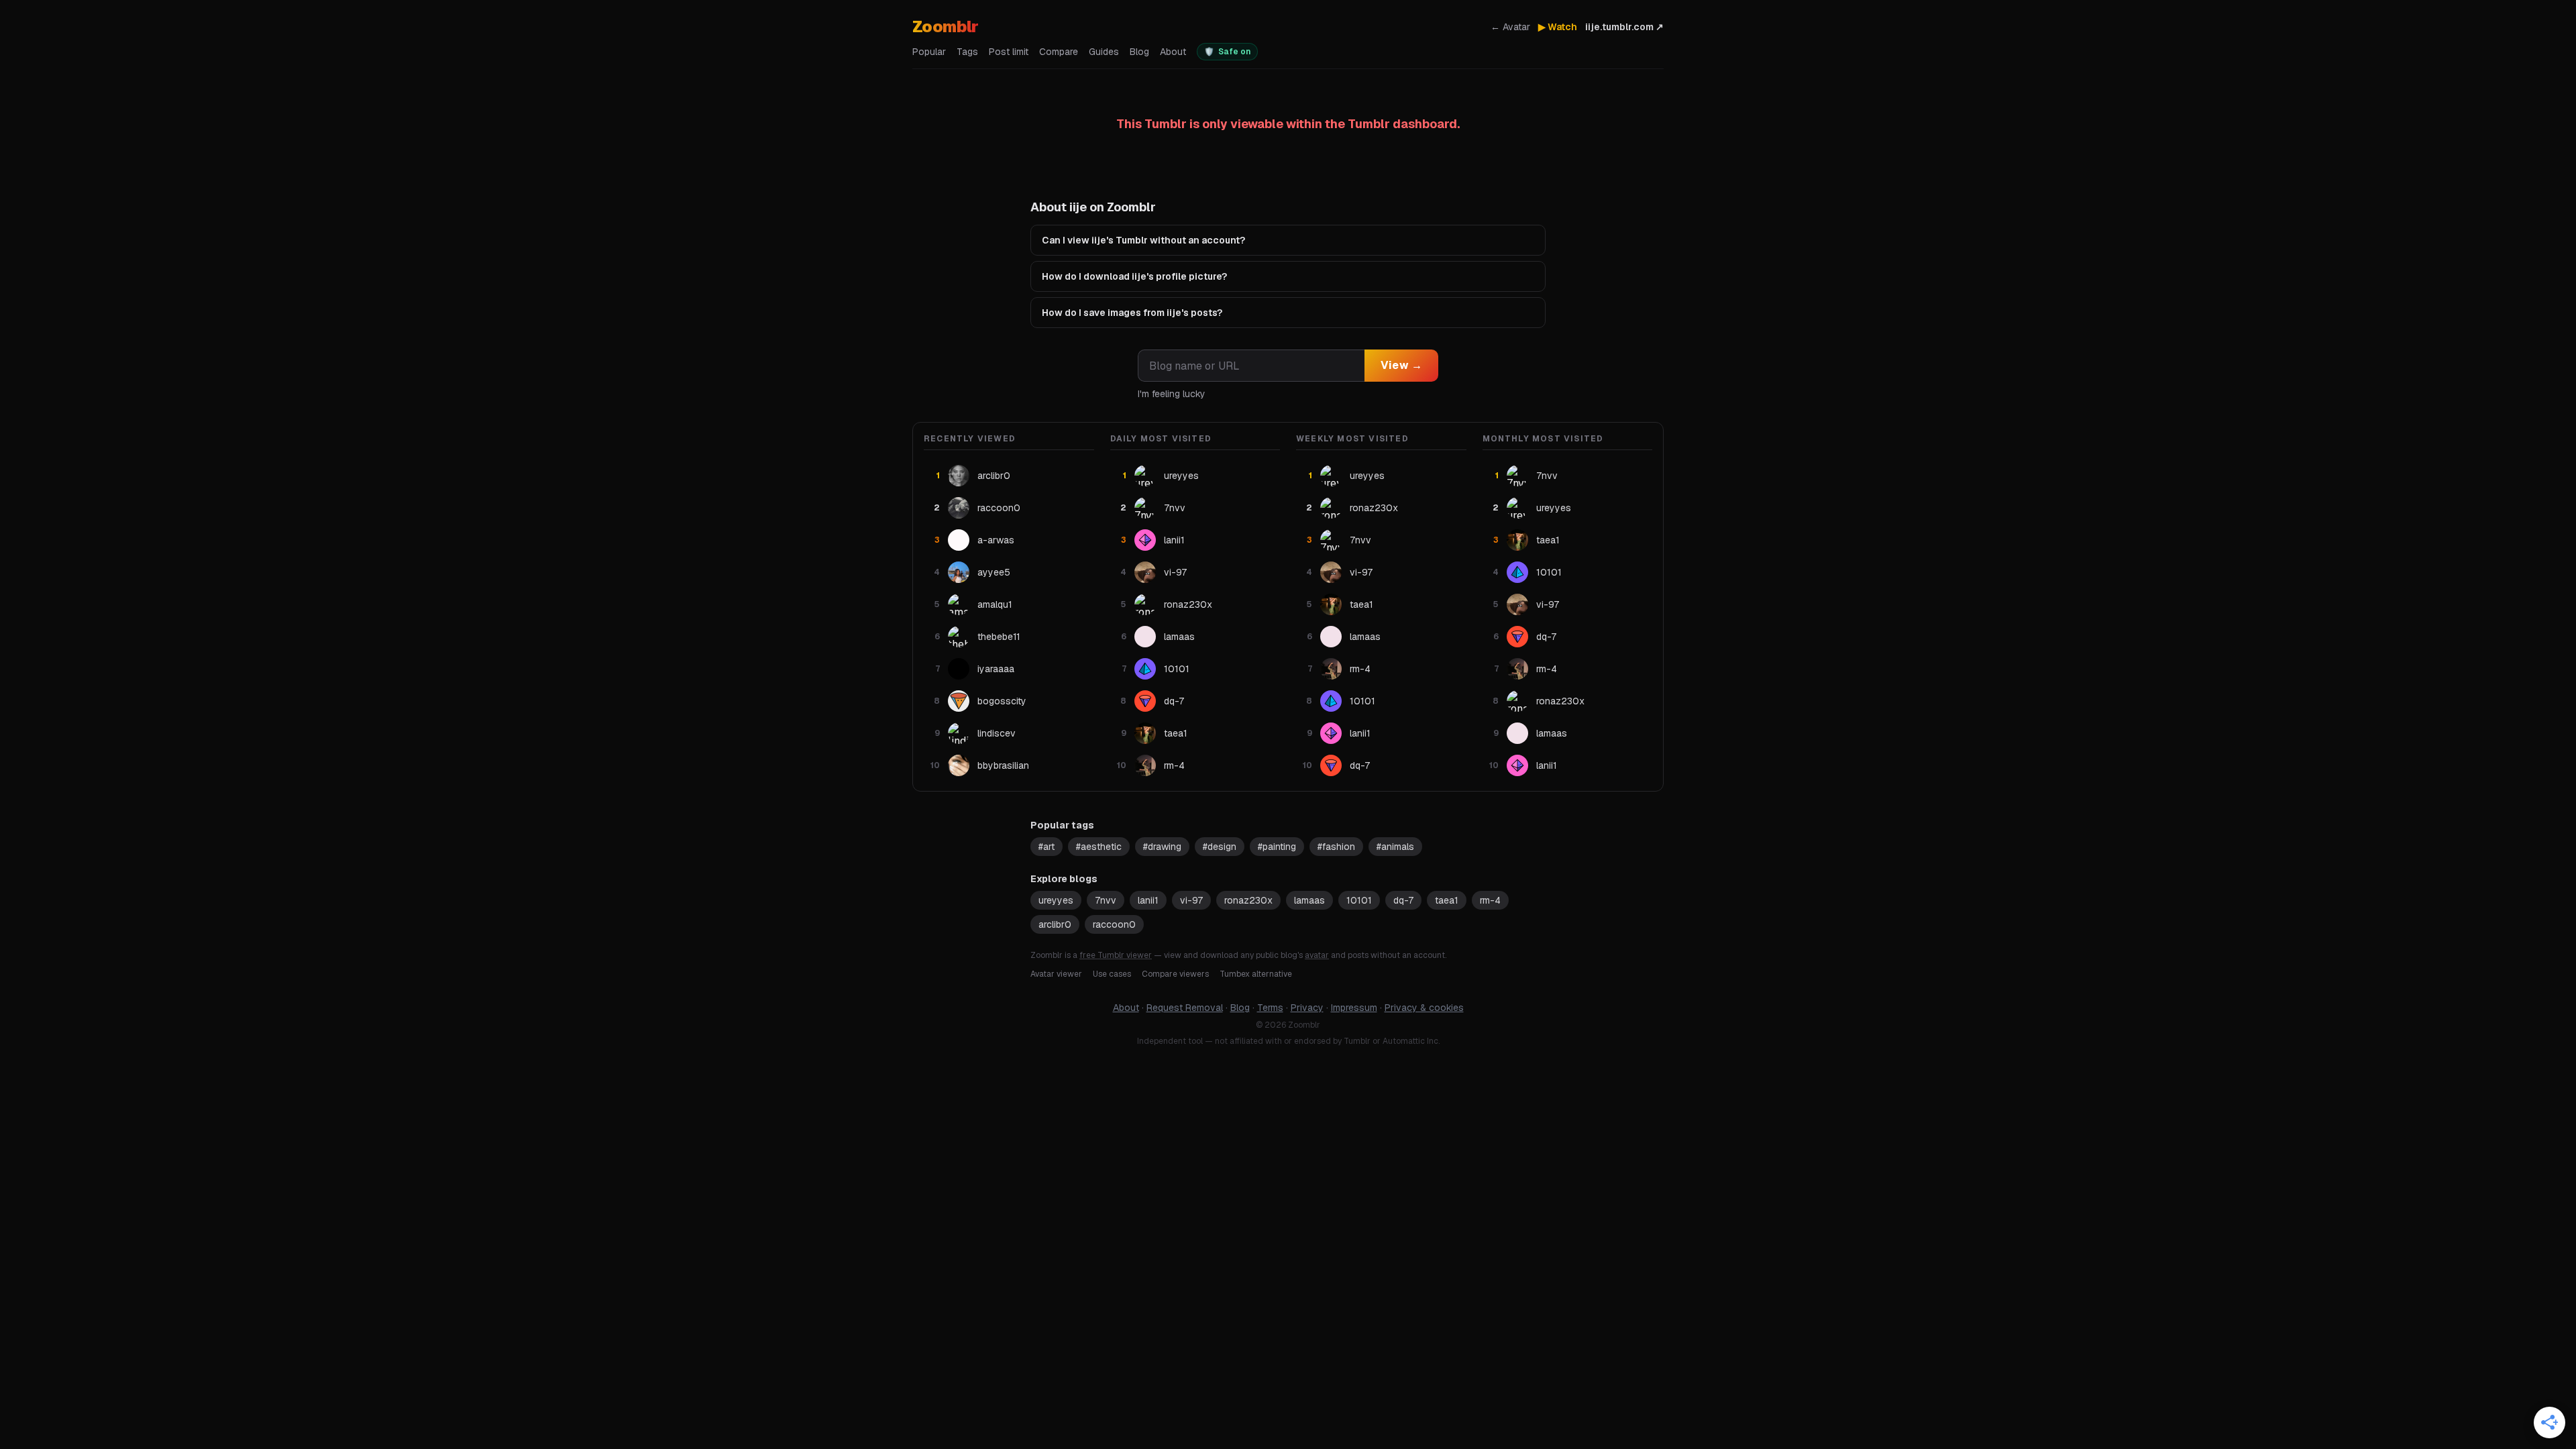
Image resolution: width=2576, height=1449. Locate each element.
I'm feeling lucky (1172, 394)
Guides (1104, 52)
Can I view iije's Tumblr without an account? (1143, 240)
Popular (929, 52)
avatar (1317, 955)
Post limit (1009, 52)
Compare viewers (1175, 974)
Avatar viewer (1056, 974)
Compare (1059, 52)
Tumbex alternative (1256, 974)
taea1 (1447, 900)
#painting (1277, 847)
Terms (1270, 1008)
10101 (1359, 900)
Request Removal (1185, 1008)
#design (1220, 847)
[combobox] (1251, 366)
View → (1401, 365)
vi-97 (1191, 900)
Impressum (1354, 1008)
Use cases (1112, 974)
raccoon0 (1114, 924)
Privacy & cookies (1424, 1008)
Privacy (1307, 1008)
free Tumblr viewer (1116, 955)
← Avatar (1510, 27)
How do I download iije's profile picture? (1134, 276)
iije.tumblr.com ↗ (1624, 27)
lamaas (1309, 900)
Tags (967, 52)
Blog (1139, 52)
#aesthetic (1099, 847)
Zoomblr (946, 26)
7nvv (1106, 900)
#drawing (1162, 847)
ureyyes (1056, 900)
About (1173, 52)
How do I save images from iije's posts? (1132, 313)
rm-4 (1490, 900)
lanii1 (1148, 900)
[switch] (1227, 52)
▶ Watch (1558, 27)
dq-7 (1403, 900)
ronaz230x (1248, 900)
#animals (1395, 847)
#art (1046, 847)
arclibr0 (1055, 924)
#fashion (1336, 847)
